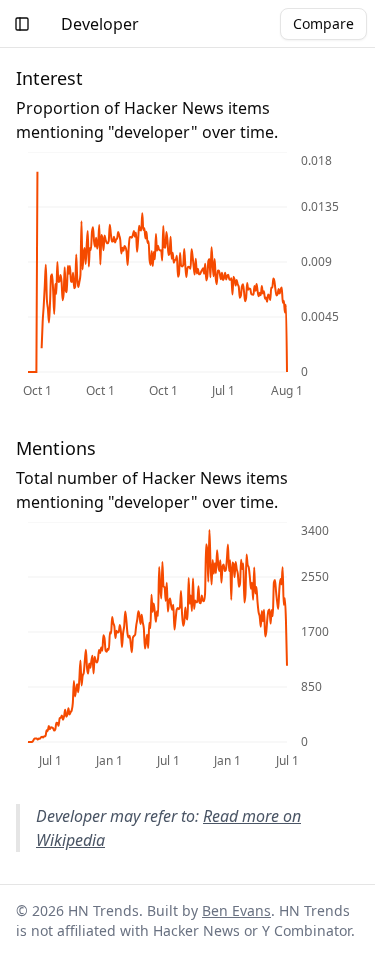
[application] (187, 277)
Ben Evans (236, 910)
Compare (323, 23)
